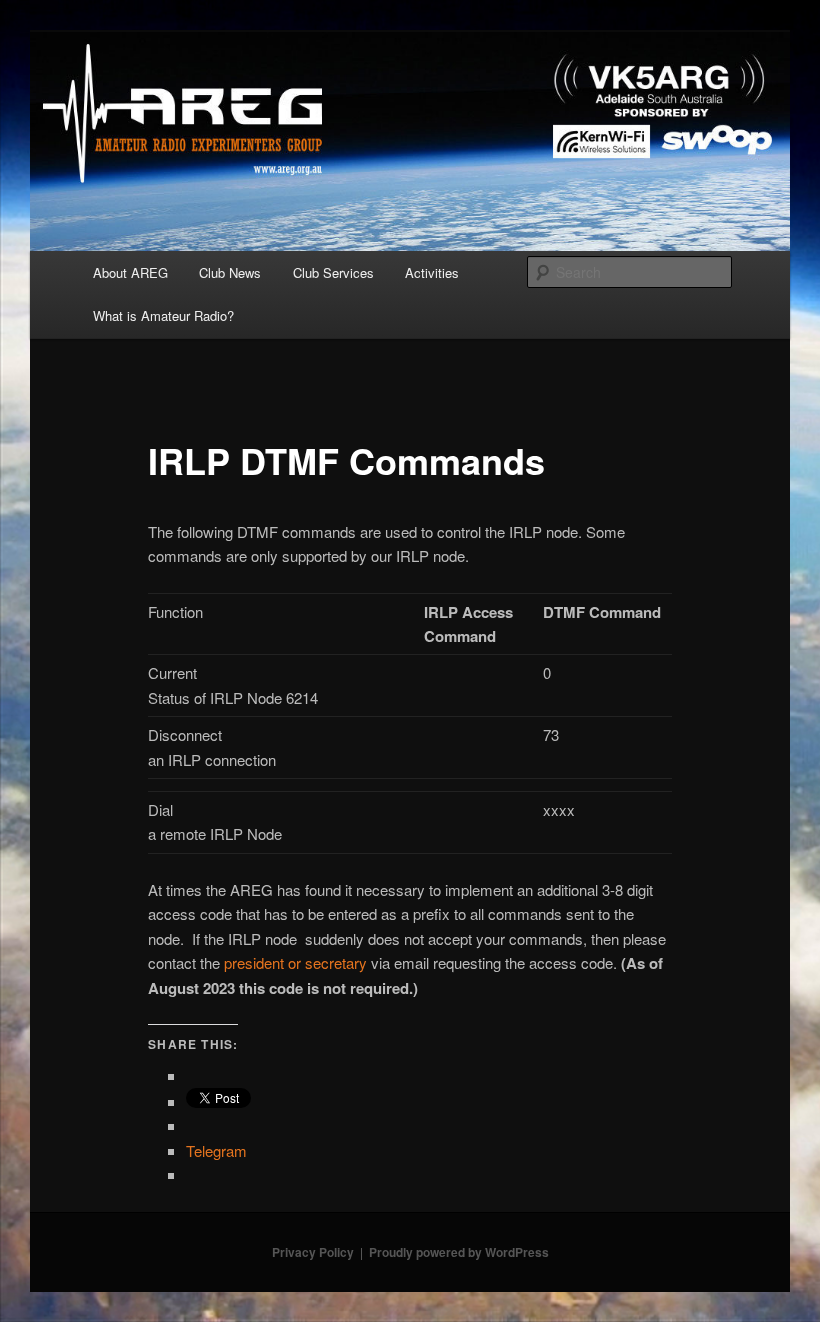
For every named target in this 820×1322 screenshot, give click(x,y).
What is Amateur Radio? (163, 315)
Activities (432, 272)
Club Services (333, 272)
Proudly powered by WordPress (459, 1252)
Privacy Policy (313, 1252)
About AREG (130, 272)
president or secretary (295, 962)
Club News (230, 272)
